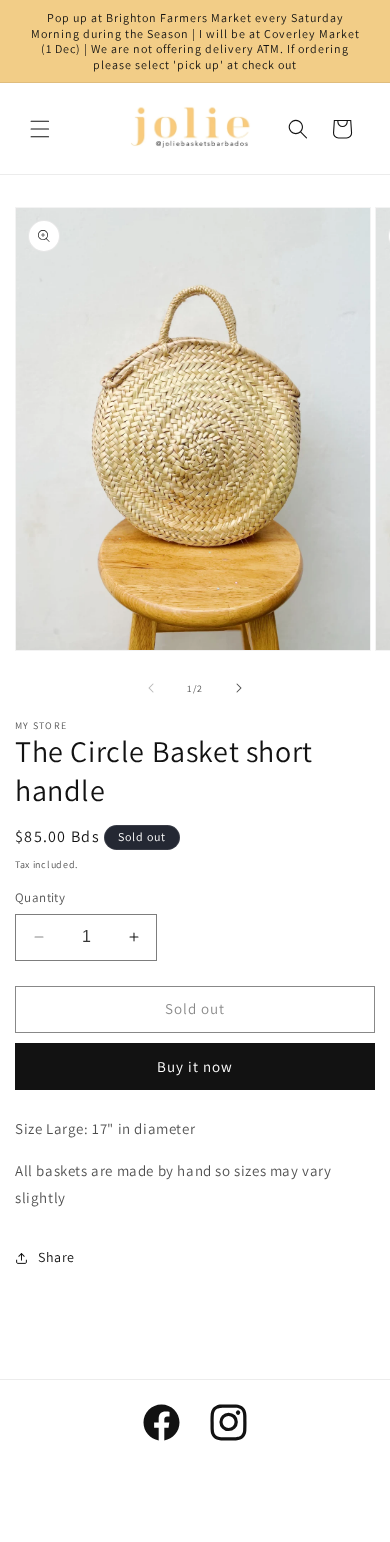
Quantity (40, 897)
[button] (40, 129)
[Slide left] (151, 688)
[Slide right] (239, 688)
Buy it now (195, 1066)
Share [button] (56, 1257)
